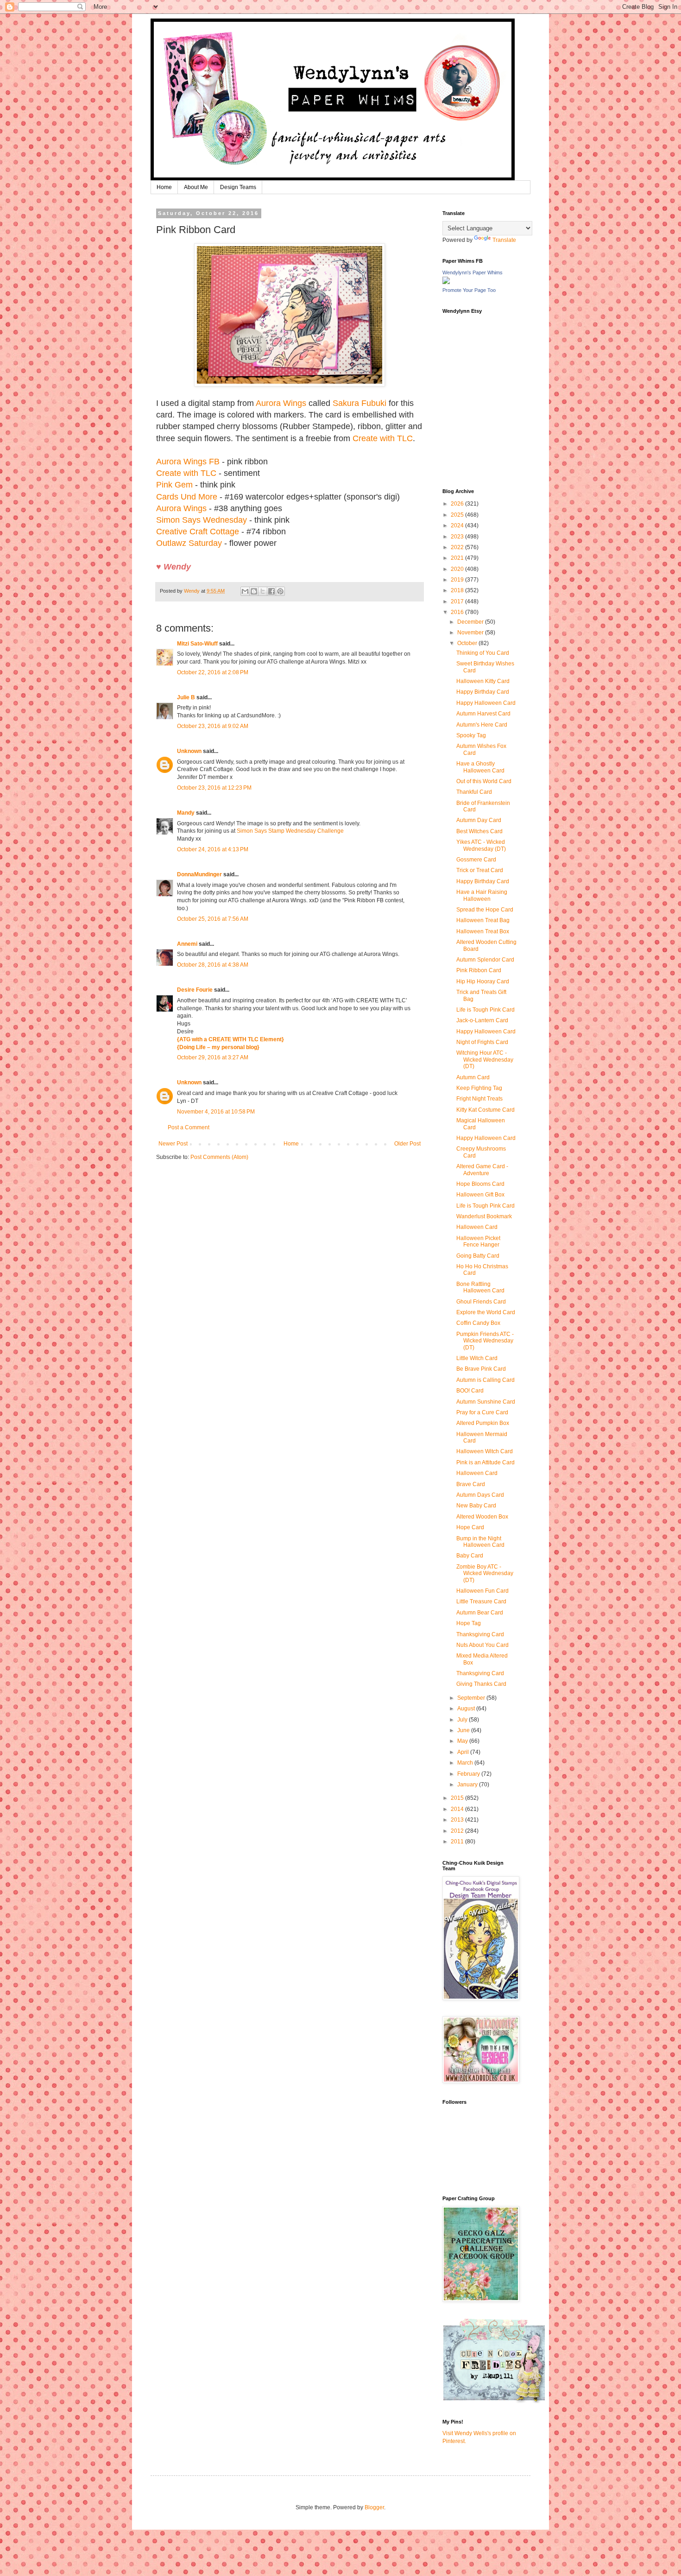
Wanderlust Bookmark (484, 1216)
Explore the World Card (486, 1312)
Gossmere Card (476, 860)
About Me (196, 187)
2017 (458, 601)
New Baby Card (476, 1506)
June (464, 1730)
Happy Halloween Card (486, 703)
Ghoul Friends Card (481, 1302)
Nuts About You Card (482, 1645)
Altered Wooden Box (482, 1517)
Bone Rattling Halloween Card (480, 1287)
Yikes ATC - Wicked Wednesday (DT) (481, 845)
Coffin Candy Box (478, 1323)
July (463, 1720)
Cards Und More (187, 497)
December (471, 622)
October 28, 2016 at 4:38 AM (213, 965)
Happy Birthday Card (483, 692)
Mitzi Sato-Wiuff (197, 644)
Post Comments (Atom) (219, 1157)
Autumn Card (473, 1077)
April (464, 1752)
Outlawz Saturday (189, 543)
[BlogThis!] (254, 591)
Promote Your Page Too (469, 290)
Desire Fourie (195, 990)
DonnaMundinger (199, 874)
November (471, 633)
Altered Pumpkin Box (483, 1423)
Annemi (187, 944)
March (466, 1763)
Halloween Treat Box (483, 931)
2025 (458, 515)
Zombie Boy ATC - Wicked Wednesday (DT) (485, 1573)
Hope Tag (469, 1623)
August (467, 1709)
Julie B (186, 697)
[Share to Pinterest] (280, 591)
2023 (458, 537)
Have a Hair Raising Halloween (482, 895)
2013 (458, 1820)
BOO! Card (470, 1391)
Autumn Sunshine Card (486, 1402)
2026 (458, 504)
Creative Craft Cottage (198, 532)
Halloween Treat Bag (483, 920)
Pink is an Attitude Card (486, 1462)
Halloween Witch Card (485, 1451)
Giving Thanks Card (481, 1684)
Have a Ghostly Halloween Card (480, 767)
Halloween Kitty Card (483, 681)
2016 (458, 612)
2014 (458, 1809)
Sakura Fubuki (359, 403)
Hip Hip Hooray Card (483, 981)
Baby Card (470, 1556)
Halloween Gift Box (480, 1195)
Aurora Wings (281, 403)
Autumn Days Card (480, 1495)
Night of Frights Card (482, 1042)
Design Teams (238, 187)
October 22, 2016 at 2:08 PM (213, 672)
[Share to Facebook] (271, 591)
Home (164, 187)
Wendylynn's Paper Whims (473, 272)
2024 (458, 525)
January (468, 1785)
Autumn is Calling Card (486, 1380)
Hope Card (470, 1527)
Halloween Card (477, 1227)
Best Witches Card (479, 831)
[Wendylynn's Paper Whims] (446, 282)
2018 (458, 590)
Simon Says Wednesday (202, 520)
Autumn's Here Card (482, 725)
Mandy (186, 813)
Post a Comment (189, 1127)
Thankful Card (474, 792)
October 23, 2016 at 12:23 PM (214, 788)
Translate (504, 240)
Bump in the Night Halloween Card (480, 1542)
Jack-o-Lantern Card (482, 1020)
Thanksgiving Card (480, 1634)
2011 (458, 1842)
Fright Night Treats (479, 1099)
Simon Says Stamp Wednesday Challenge (290, 831)
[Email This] (245, 591)
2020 (458, 569)
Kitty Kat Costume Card (486, 1110)
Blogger (374, 2507)
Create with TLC (383, 438)
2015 (458, 1798)
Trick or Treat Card (480, 870)
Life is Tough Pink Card (486, 1010)
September (472, 1698)
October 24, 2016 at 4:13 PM (213, 849)
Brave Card (471, 1484)
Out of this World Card (484, 781)
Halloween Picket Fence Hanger (478, 1241)
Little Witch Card (477, 1358)
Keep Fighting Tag (479, 1088)
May (463, 1741)
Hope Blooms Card (480, 1184)
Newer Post (173, 1144)
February (469, 1774)
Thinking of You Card (483, 653)
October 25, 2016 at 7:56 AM (213, 919)
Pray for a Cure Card (482, 1412)
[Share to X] (263, 591)
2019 (458, 580)
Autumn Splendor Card (485, 960)
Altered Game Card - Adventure (482, 1170)
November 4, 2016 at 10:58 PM (216, 1112)
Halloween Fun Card (482, 1591)
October (468, 643)
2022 (458, 547)
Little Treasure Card (481, 1601)
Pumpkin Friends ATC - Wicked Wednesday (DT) (485, 1341)
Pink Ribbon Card (479, 970)
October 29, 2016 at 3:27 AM (213, 1057)
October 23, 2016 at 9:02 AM (213, 726)
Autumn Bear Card (480, 1613)
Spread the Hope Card (485, 910)
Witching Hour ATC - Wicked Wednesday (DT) (485, 1060)
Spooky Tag (471, 735)
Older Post (407, 1144)
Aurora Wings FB (188, 462)
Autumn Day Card (479, 820)
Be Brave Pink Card (481, 1369)
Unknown (189, 751)
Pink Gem (174, 485)
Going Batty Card (478, 1256)
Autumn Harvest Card (483, 714)
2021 (458, 558)
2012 (458, 1831)
